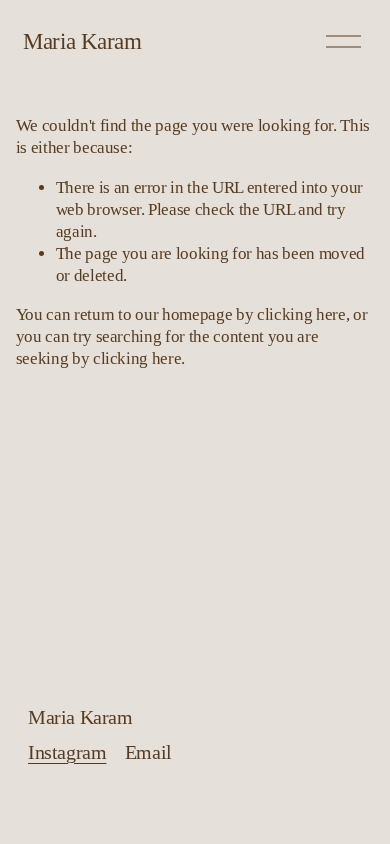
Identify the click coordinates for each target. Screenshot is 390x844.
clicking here (301, 314)
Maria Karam (82, 41)
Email (148, 752)
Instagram (67, 752)
